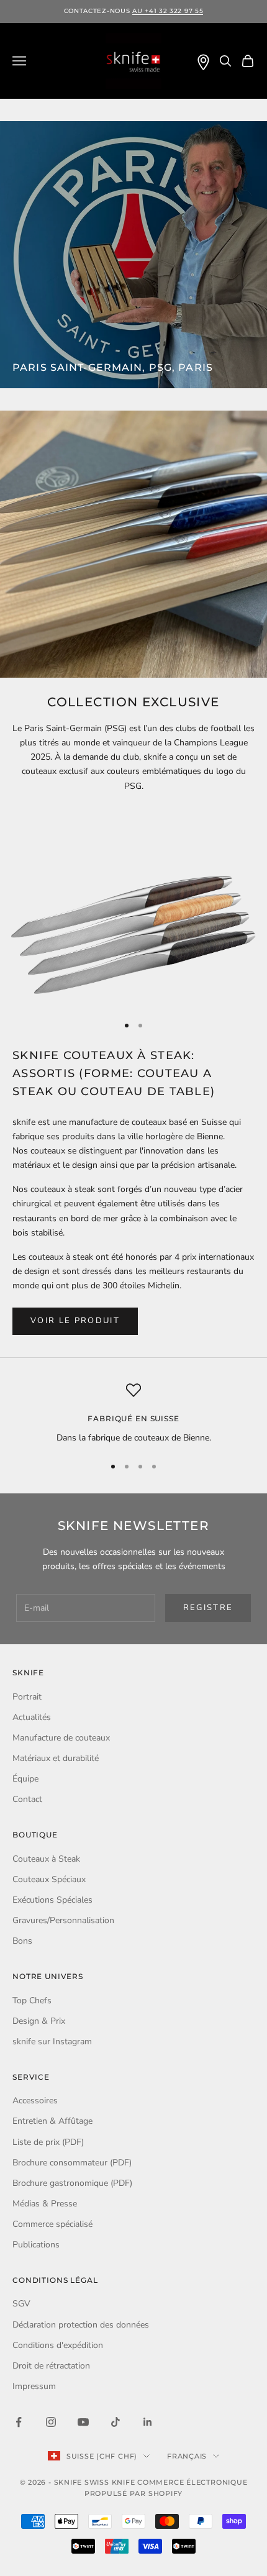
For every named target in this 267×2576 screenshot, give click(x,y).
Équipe (25, 1779)
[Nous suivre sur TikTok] (115, 2422)
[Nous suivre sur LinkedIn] (148, 2422)
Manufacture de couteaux (61, 1738)
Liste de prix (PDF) (48, 2142)
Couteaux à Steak (46, 1859)
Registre (208, 1608)
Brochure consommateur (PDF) (72, 2163)
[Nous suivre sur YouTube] (83, 2422)
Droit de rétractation (51, 2366)
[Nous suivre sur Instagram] (51, 2422)
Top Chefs (32, 2000)
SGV (21, 2304)
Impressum (34, 2386)
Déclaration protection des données (81, 2325)
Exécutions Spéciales (52, 1900)
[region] (133, 1413)
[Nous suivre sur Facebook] (19, 2422)
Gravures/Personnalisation (63, 1920)
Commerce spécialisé (52, 2224)
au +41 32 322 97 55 (168, 11)
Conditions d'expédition (58, 2345)
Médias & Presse (45, 2204)
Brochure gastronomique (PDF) (72, 2183)
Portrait (27, 1697)
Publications (36, 2245)
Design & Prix (39, 2021)
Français (187, 2456)
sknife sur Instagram (52, 2041)
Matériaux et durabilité (56, 1758)
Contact (27, 1799)
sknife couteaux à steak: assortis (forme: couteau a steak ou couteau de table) (114, 1073)
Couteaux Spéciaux (49, 1879)
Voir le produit (75, 1321)
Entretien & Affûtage (52, 2121)
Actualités (32, 1717)
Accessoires (35, 2100)
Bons (22, 1941)
